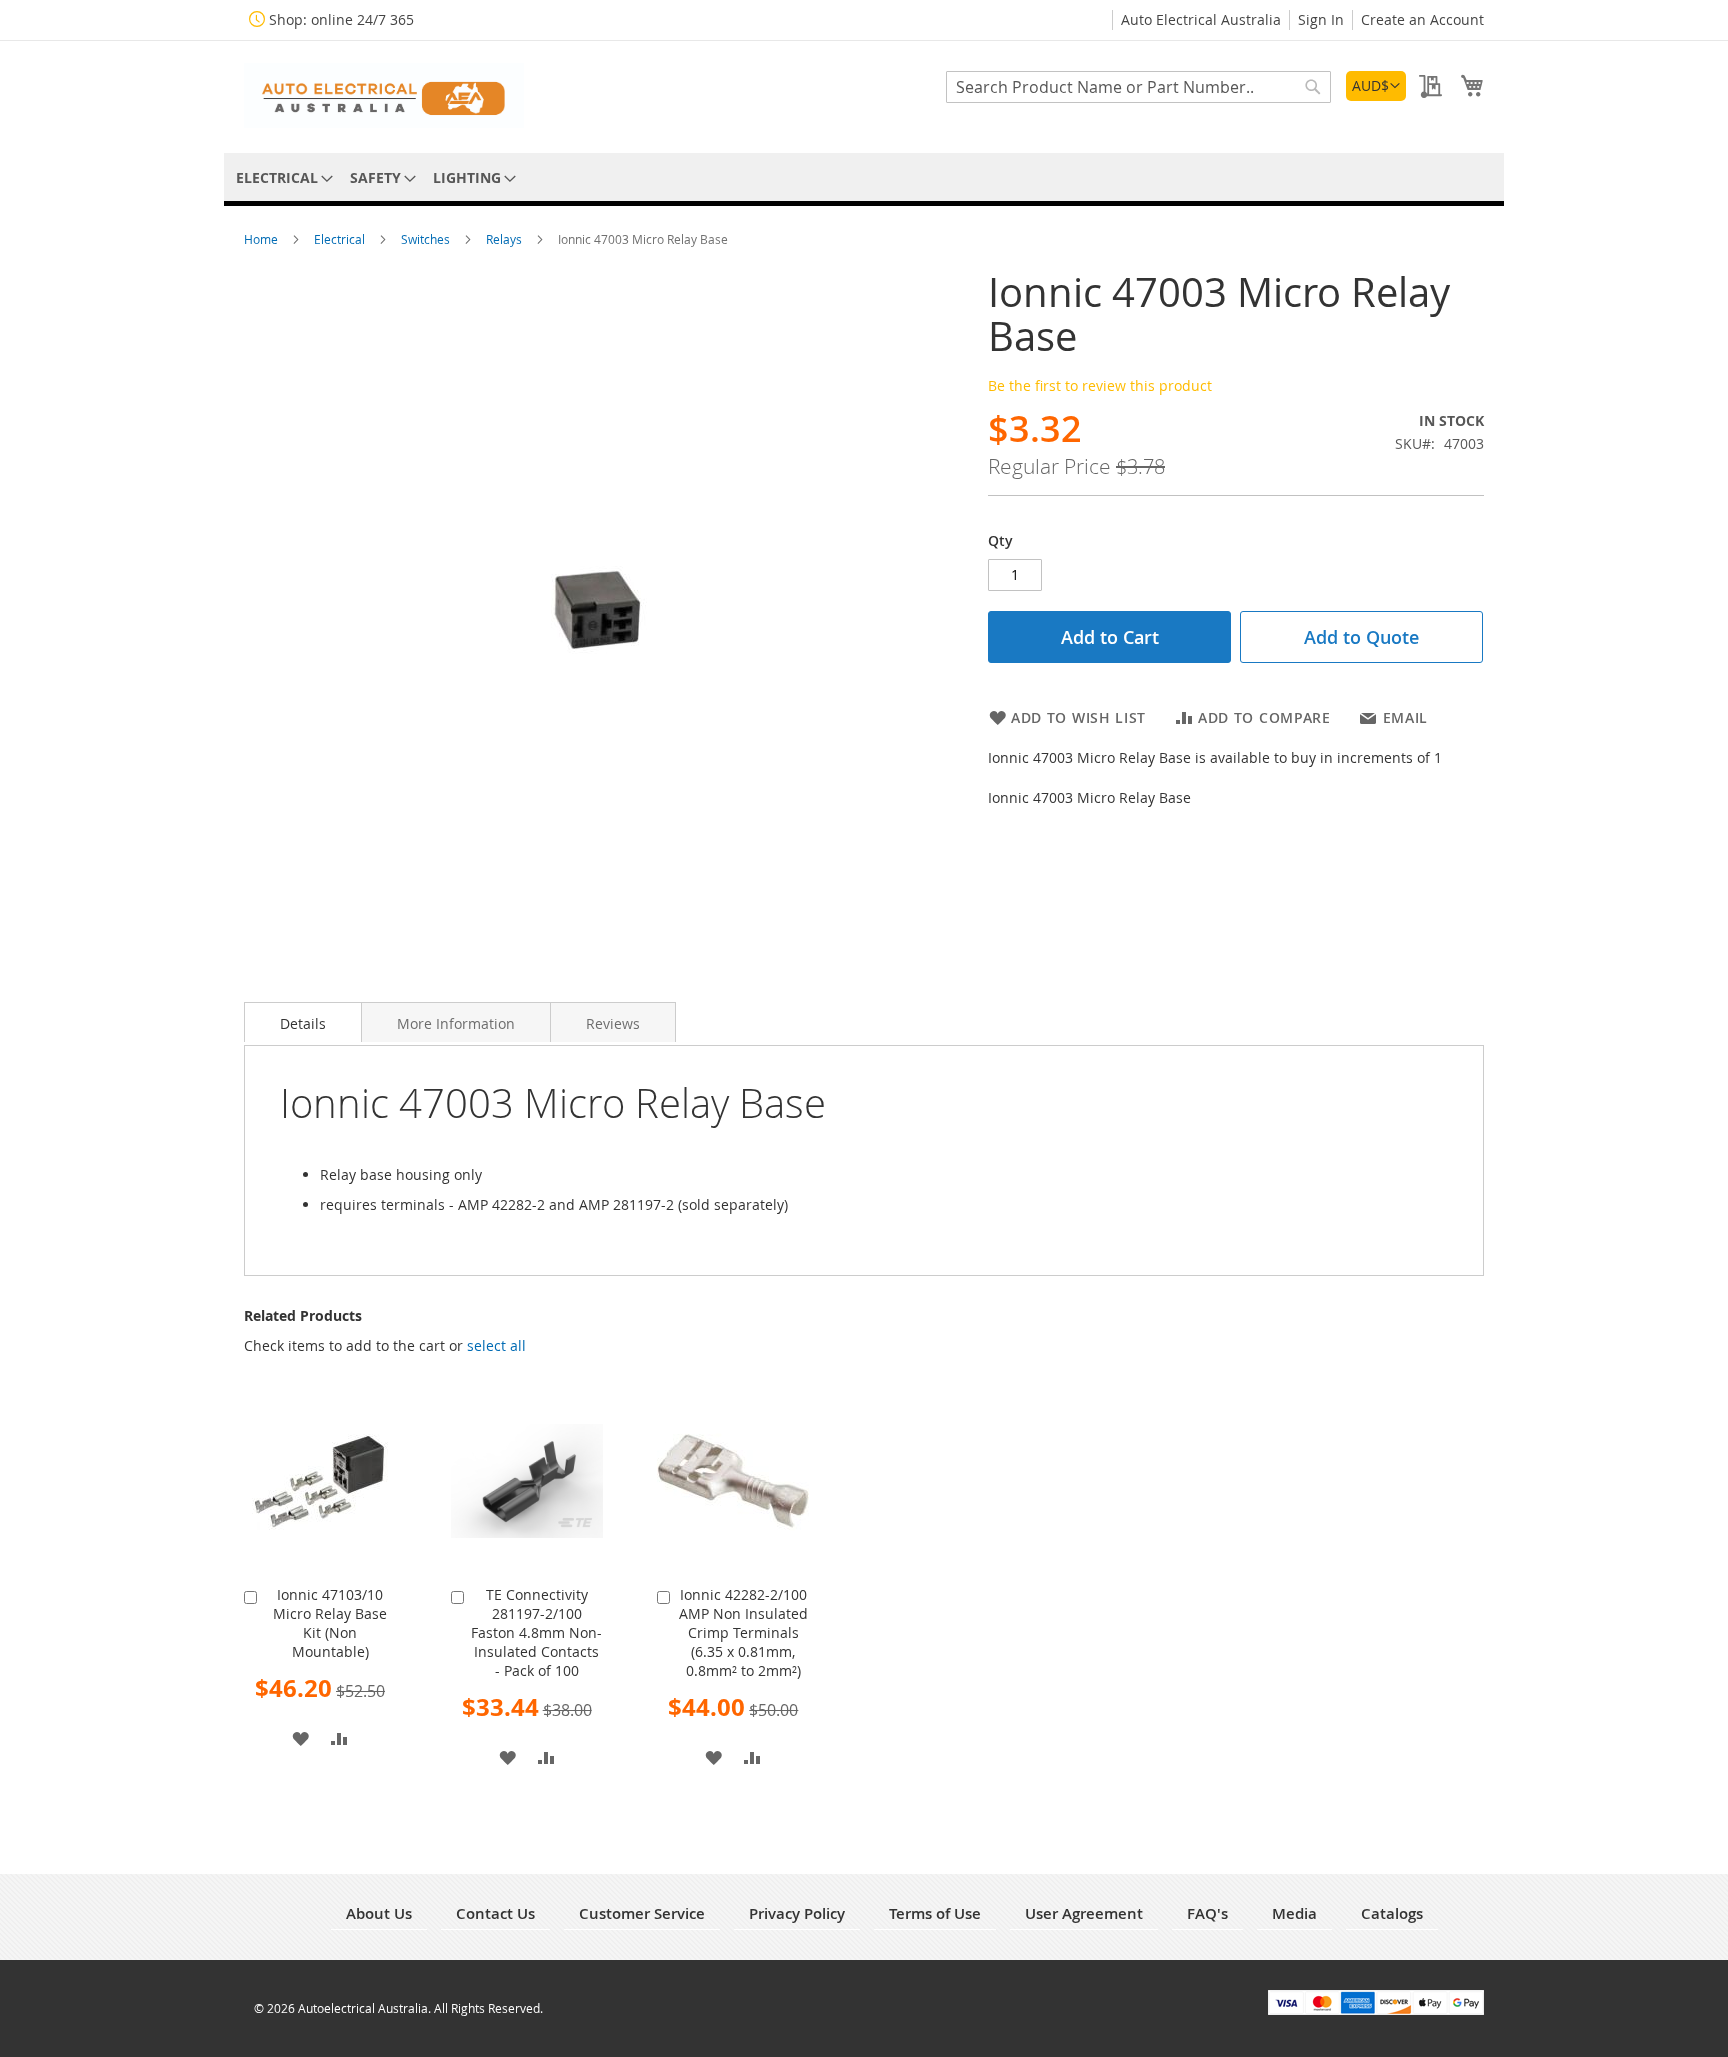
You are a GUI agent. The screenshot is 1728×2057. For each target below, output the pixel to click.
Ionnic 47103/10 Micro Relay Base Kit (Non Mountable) (330, 1623)
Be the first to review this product (1100, 385)
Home (262, 239)
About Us (379, 1913)
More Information (456, 1023)
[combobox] (1138, 87)
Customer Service (642, 1913)
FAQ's (1207, 1913)
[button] (1376, 86)
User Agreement (1084, 1913)
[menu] (864, 177)
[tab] (303, 1022)
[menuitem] (281, 177)
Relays (505, 239)
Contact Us (495, 1913)
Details (303, 1023)
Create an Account (1422, 19)
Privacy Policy (797, 1913)
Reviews (613, 1023)
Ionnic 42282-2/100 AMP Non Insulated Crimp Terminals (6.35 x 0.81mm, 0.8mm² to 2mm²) (743, 1632)
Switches (427, 239)
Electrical (341, 239)
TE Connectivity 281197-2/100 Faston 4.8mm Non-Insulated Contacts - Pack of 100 (536, 1632)
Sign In (1321, 19)
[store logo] (384, 95)
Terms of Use (935, 1913)
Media (1294, 1913)
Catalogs (1392, 1913)
